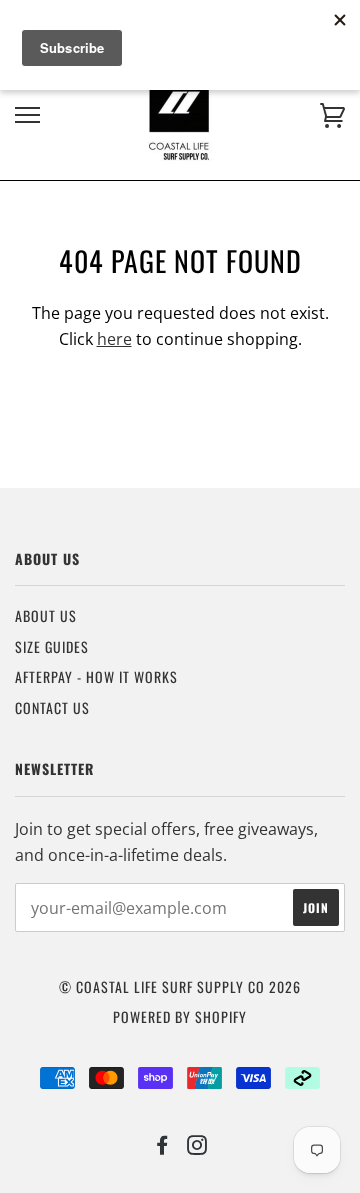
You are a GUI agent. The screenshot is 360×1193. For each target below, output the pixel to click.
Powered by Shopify (180, 1016)
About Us (46, 615)
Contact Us (52, 707)
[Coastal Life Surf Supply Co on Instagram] (197, 1146)
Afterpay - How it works (96, 676)
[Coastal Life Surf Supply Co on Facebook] (162, 1146)
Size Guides (52, 646)
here (114, 339)
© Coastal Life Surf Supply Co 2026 (180, 986)
